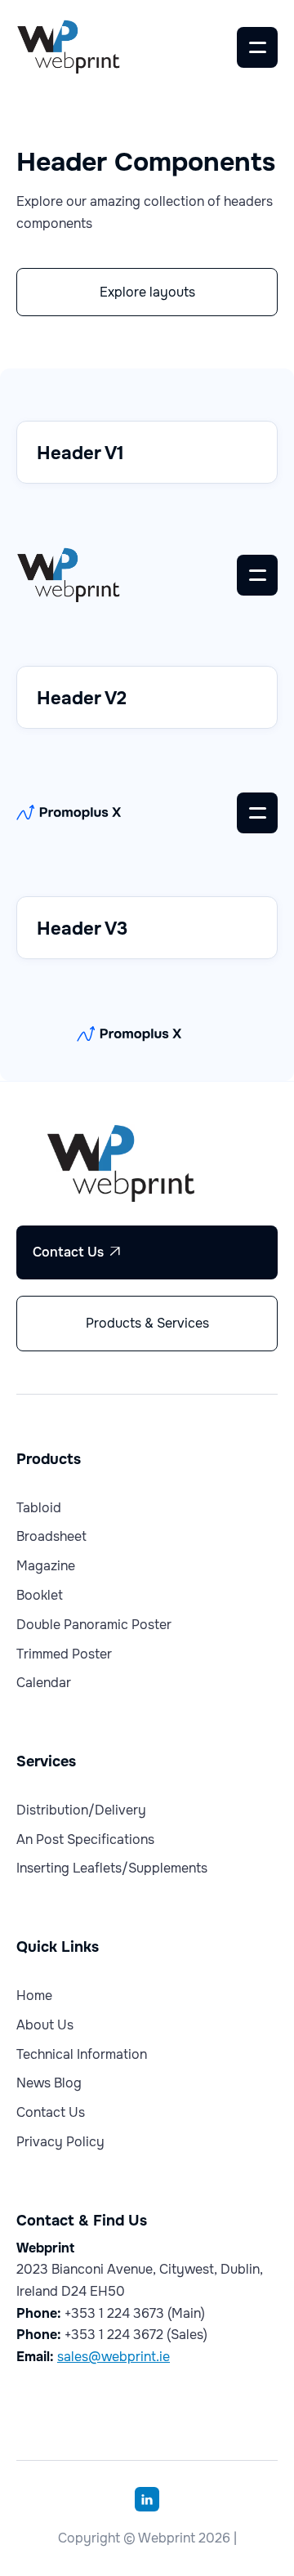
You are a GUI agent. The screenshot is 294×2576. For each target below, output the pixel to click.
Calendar (44, 1683)
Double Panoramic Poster (94, 1625)
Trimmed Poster (64, 1654)
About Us (45, 2025)
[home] (87, 47)
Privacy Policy (60, 2142)
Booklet (40, 1596)
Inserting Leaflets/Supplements (112, 1868)
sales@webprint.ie (114, 2357)
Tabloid (39, 1508)
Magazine (46, 1566)
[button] (257, 47)
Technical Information (82, 2055)
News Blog (49, 2083)
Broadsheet (51, 1537)
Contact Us (77, 1252)
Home (34, 1996)
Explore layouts (147, 292)
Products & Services (147, 1323)
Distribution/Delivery (81, 1810)
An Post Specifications (85, 1840)
